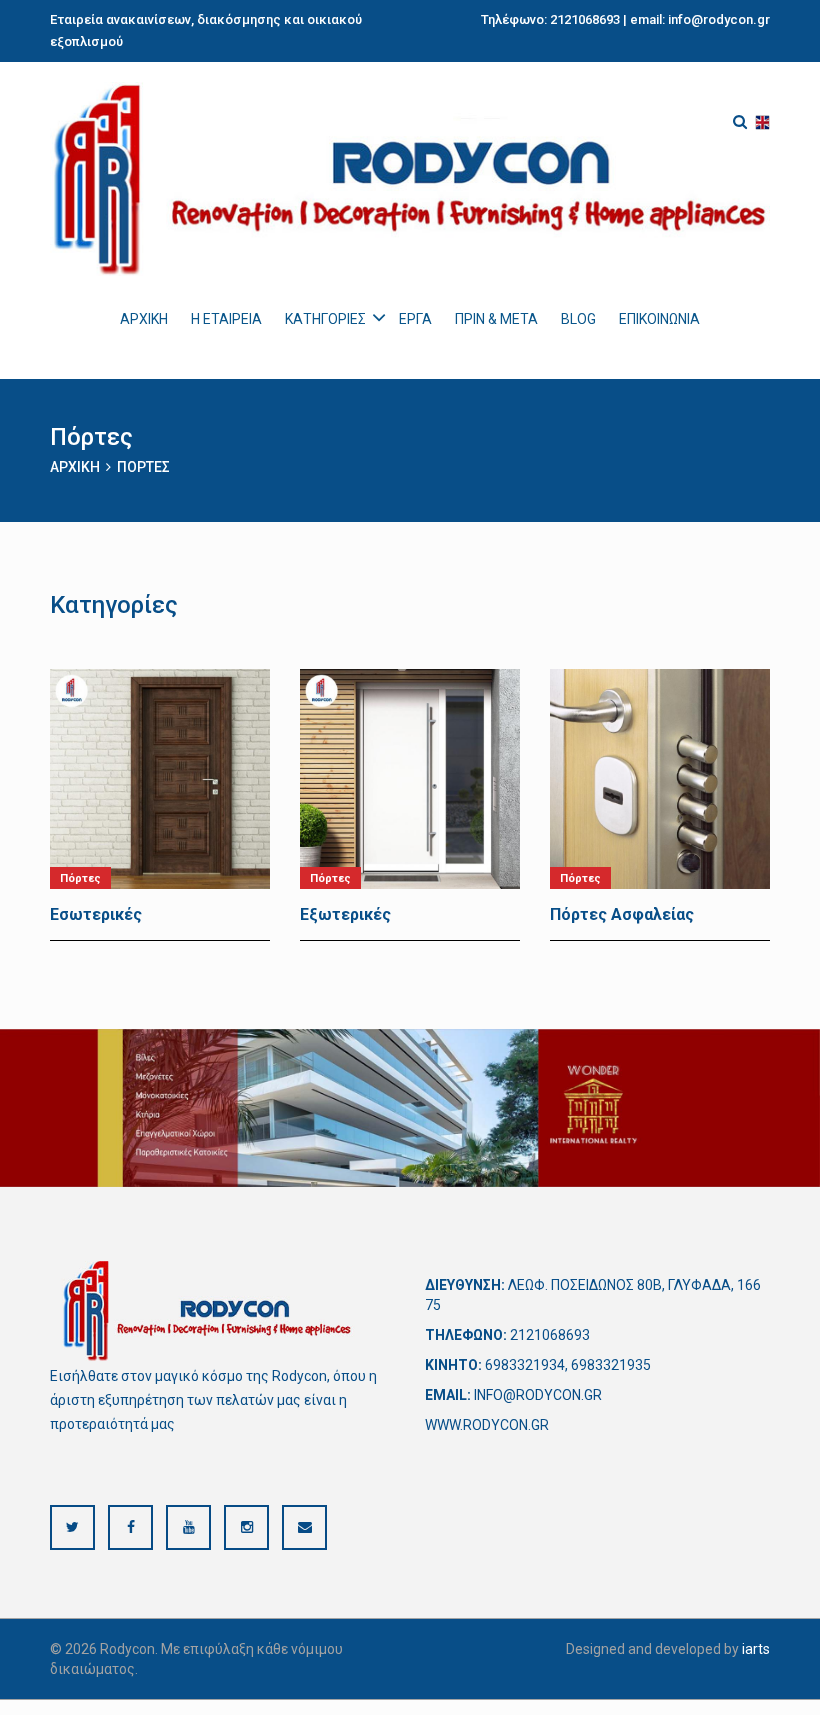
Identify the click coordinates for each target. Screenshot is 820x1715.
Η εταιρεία (226, 319)
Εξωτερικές (345, 914)
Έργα (415, 319)
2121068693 (585, 19)
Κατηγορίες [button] (325, 319)
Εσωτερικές (96, 914)
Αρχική (144, 319)
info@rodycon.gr (719, 19)
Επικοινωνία (659, 319)
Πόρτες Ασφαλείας (622, 914)
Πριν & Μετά (496, 319)
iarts (756, 1649)
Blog (578, 319)
